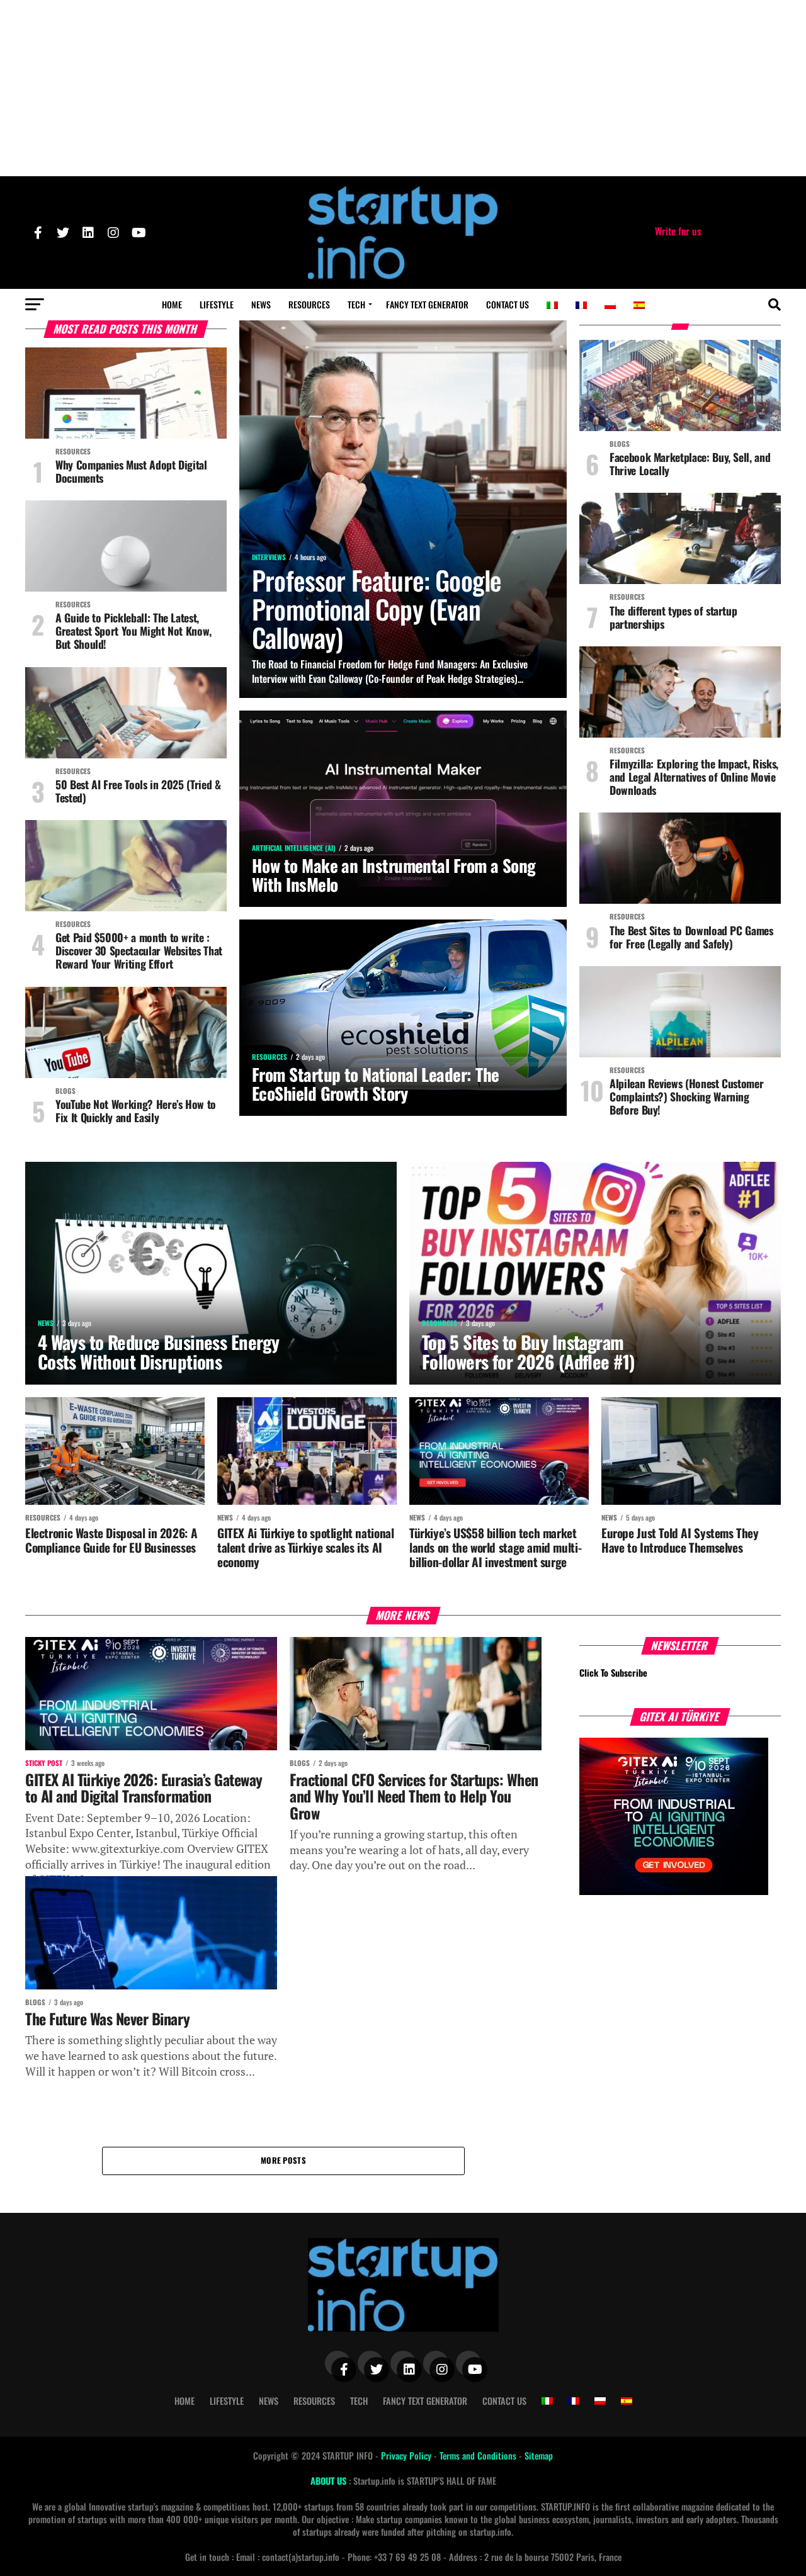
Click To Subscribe (613, 1673)
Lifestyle (217, 304)
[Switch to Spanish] (639, 305)
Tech (356, 304)
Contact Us (508, 304)
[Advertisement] (403, 88)
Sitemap (539, 2455)
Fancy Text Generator (427, 304)
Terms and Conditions (479, 2455)
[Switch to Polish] (610, 305)
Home (172, 304)
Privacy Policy (407, 2455)
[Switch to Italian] (552, 305)
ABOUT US (330, 2481)
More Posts (283, 2160)
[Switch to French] (581, 305)
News (261, 304)
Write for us (678, 231)
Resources (309, 304)
